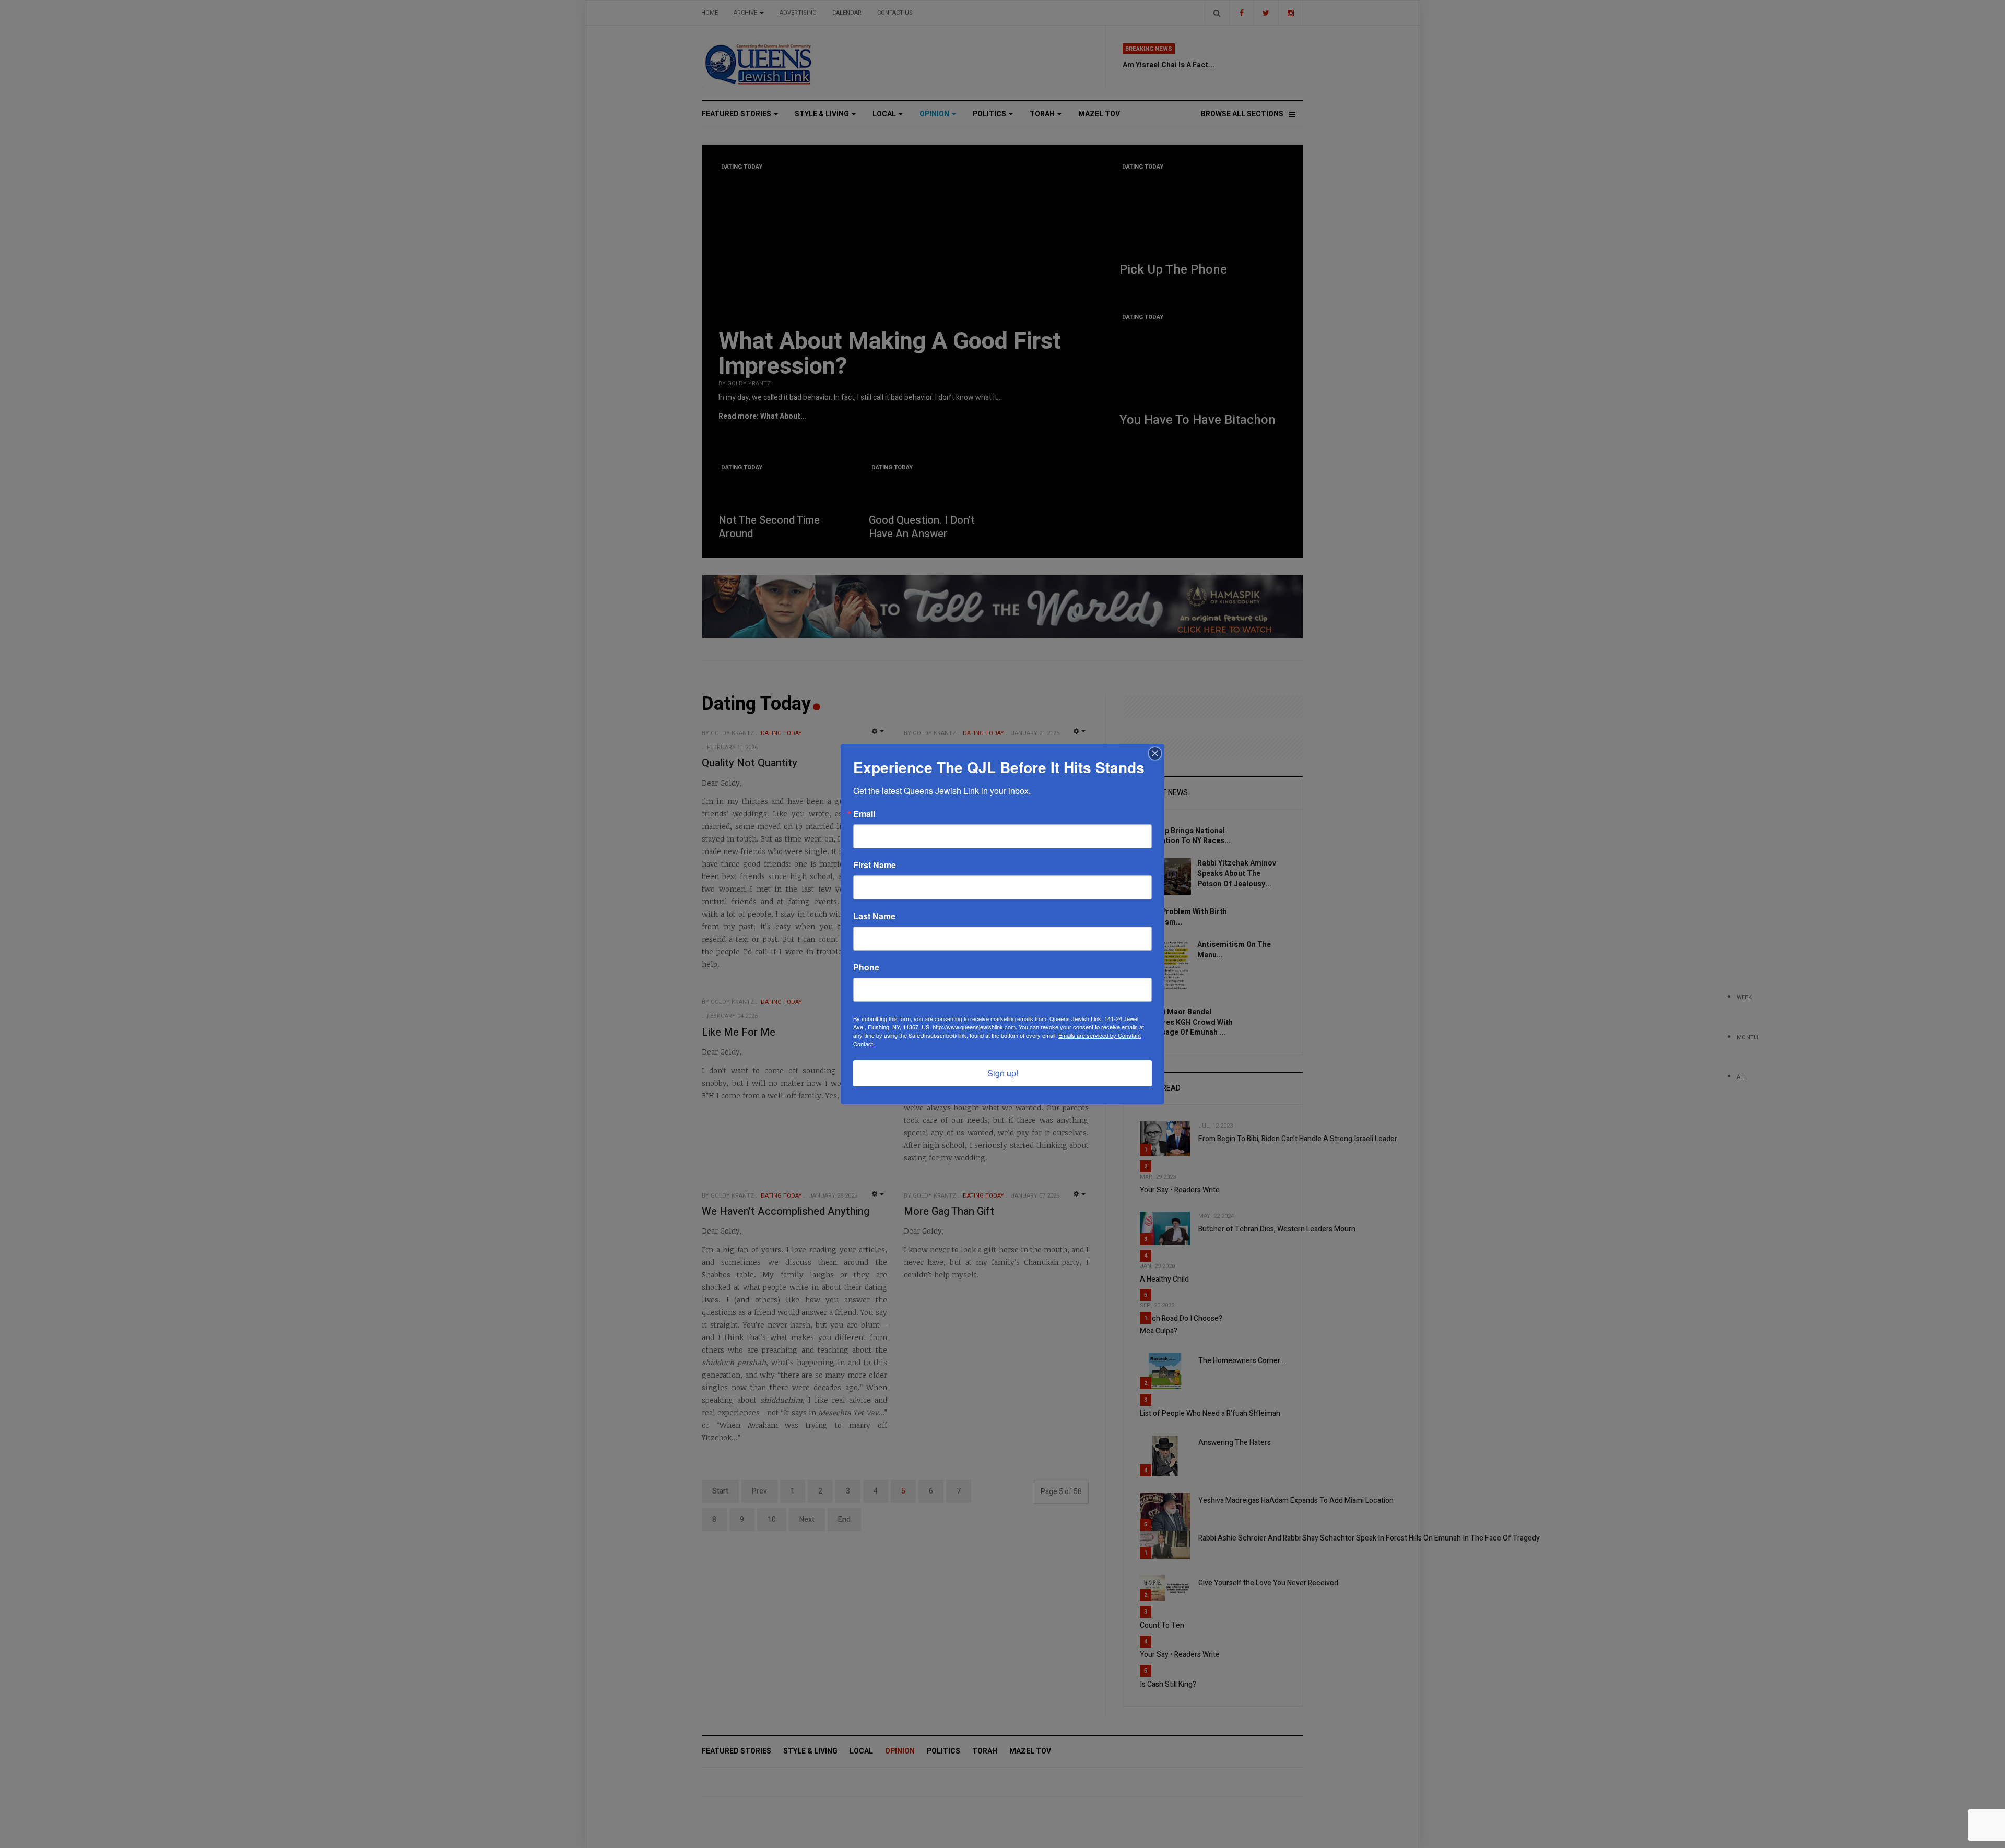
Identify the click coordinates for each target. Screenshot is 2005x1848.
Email (864, 814)
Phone (866, 967)
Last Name (874, 916)
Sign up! (1003, 1073)
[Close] (1155, 753)
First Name (875, 865)
